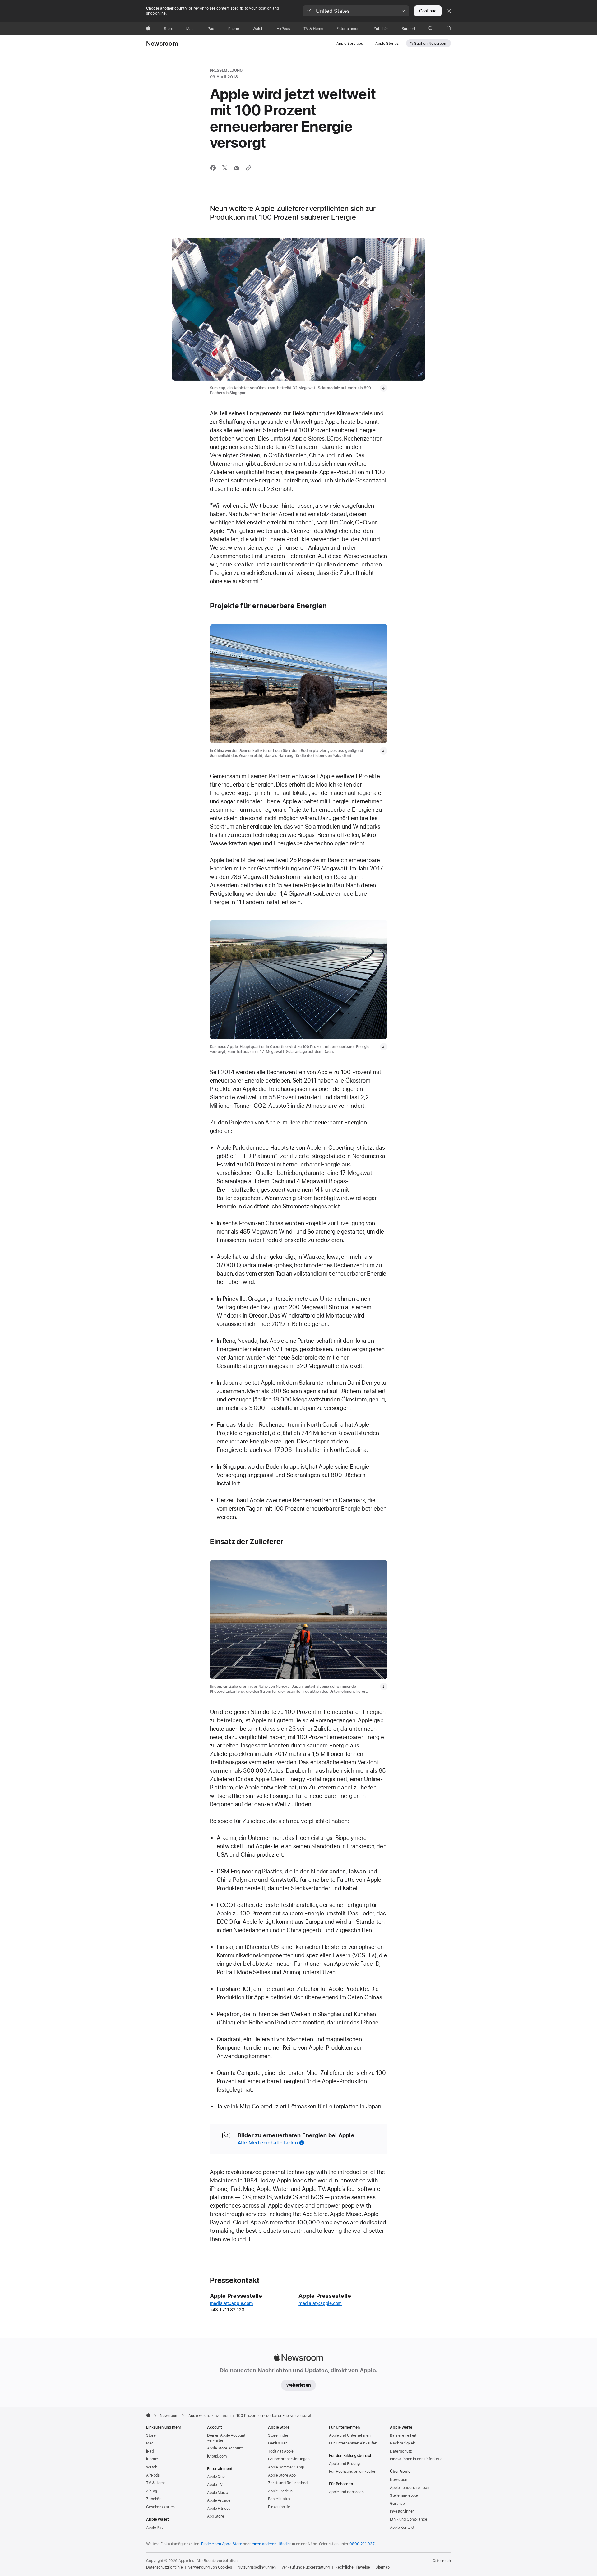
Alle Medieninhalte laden (268, 2143)
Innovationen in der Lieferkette (416, 2459)
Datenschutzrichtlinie (164, 2567)
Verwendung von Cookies (210, 2567)
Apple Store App (282, 2475)
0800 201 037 (362, 2544)
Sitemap (383, 2567)
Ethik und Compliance (409, 2519)
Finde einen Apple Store (222, 2544)
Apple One (216, 2477)
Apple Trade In (280, 2491)
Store (151, 2435)
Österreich (442, 2561)
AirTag (152, 2491)
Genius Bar (278, 2443)
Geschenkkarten (160, 2507)
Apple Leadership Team (410, 2488)
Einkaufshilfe (279, 2507)
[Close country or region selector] (449, 11)
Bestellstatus (279, 2499)
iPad (150, 2451)
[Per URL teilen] (248, 168)
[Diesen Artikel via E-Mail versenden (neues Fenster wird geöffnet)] (237, 168)
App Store (216, 2516)
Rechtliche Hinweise (353, 2567)
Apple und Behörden (346, 2492)
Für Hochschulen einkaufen (353, 2472)
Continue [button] (428, 11)
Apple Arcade (219, 2500)
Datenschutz (401, 2451)
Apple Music (218, 2493)
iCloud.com (217, 2456)
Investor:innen (402, 2511)
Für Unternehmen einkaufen (353, 2443)
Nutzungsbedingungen (257, 2567)
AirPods (153, 2475)
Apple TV (215, 2485)
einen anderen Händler (271, 2544)
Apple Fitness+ (220, 2509)
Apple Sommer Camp (286, 2467)
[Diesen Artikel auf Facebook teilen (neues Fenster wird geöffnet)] (213, 168)
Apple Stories (387, 44)
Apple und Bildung (344, 2464)
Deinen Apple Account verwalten (226, 2438)
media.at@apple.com (231, 2303)
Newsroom (162, 44)
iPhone (152, 2459)
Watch (152, 2467)
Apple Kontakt (402, 2528)
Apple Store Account (225, 2448)
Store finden (279, 2435)
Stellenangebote (404, 2495)
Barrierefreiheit (403, 2435)
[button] (356, 11)
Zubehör (153, 2499)
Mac (150, 2443)
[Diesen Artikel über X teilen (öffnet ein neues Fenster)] (225, 168)
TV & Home (156, 2483)
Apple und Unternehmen (350, 2435)
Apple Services (350, 44)
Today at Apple (281, 2451)
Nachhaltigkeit (402, 2443)
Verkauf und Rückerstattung (305, 2567)
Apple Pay (155, 2528)
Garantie (397, 2504)
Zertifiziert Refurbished (288, 2483)
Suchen (431, 44)
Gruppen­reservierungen (289, 2459)
